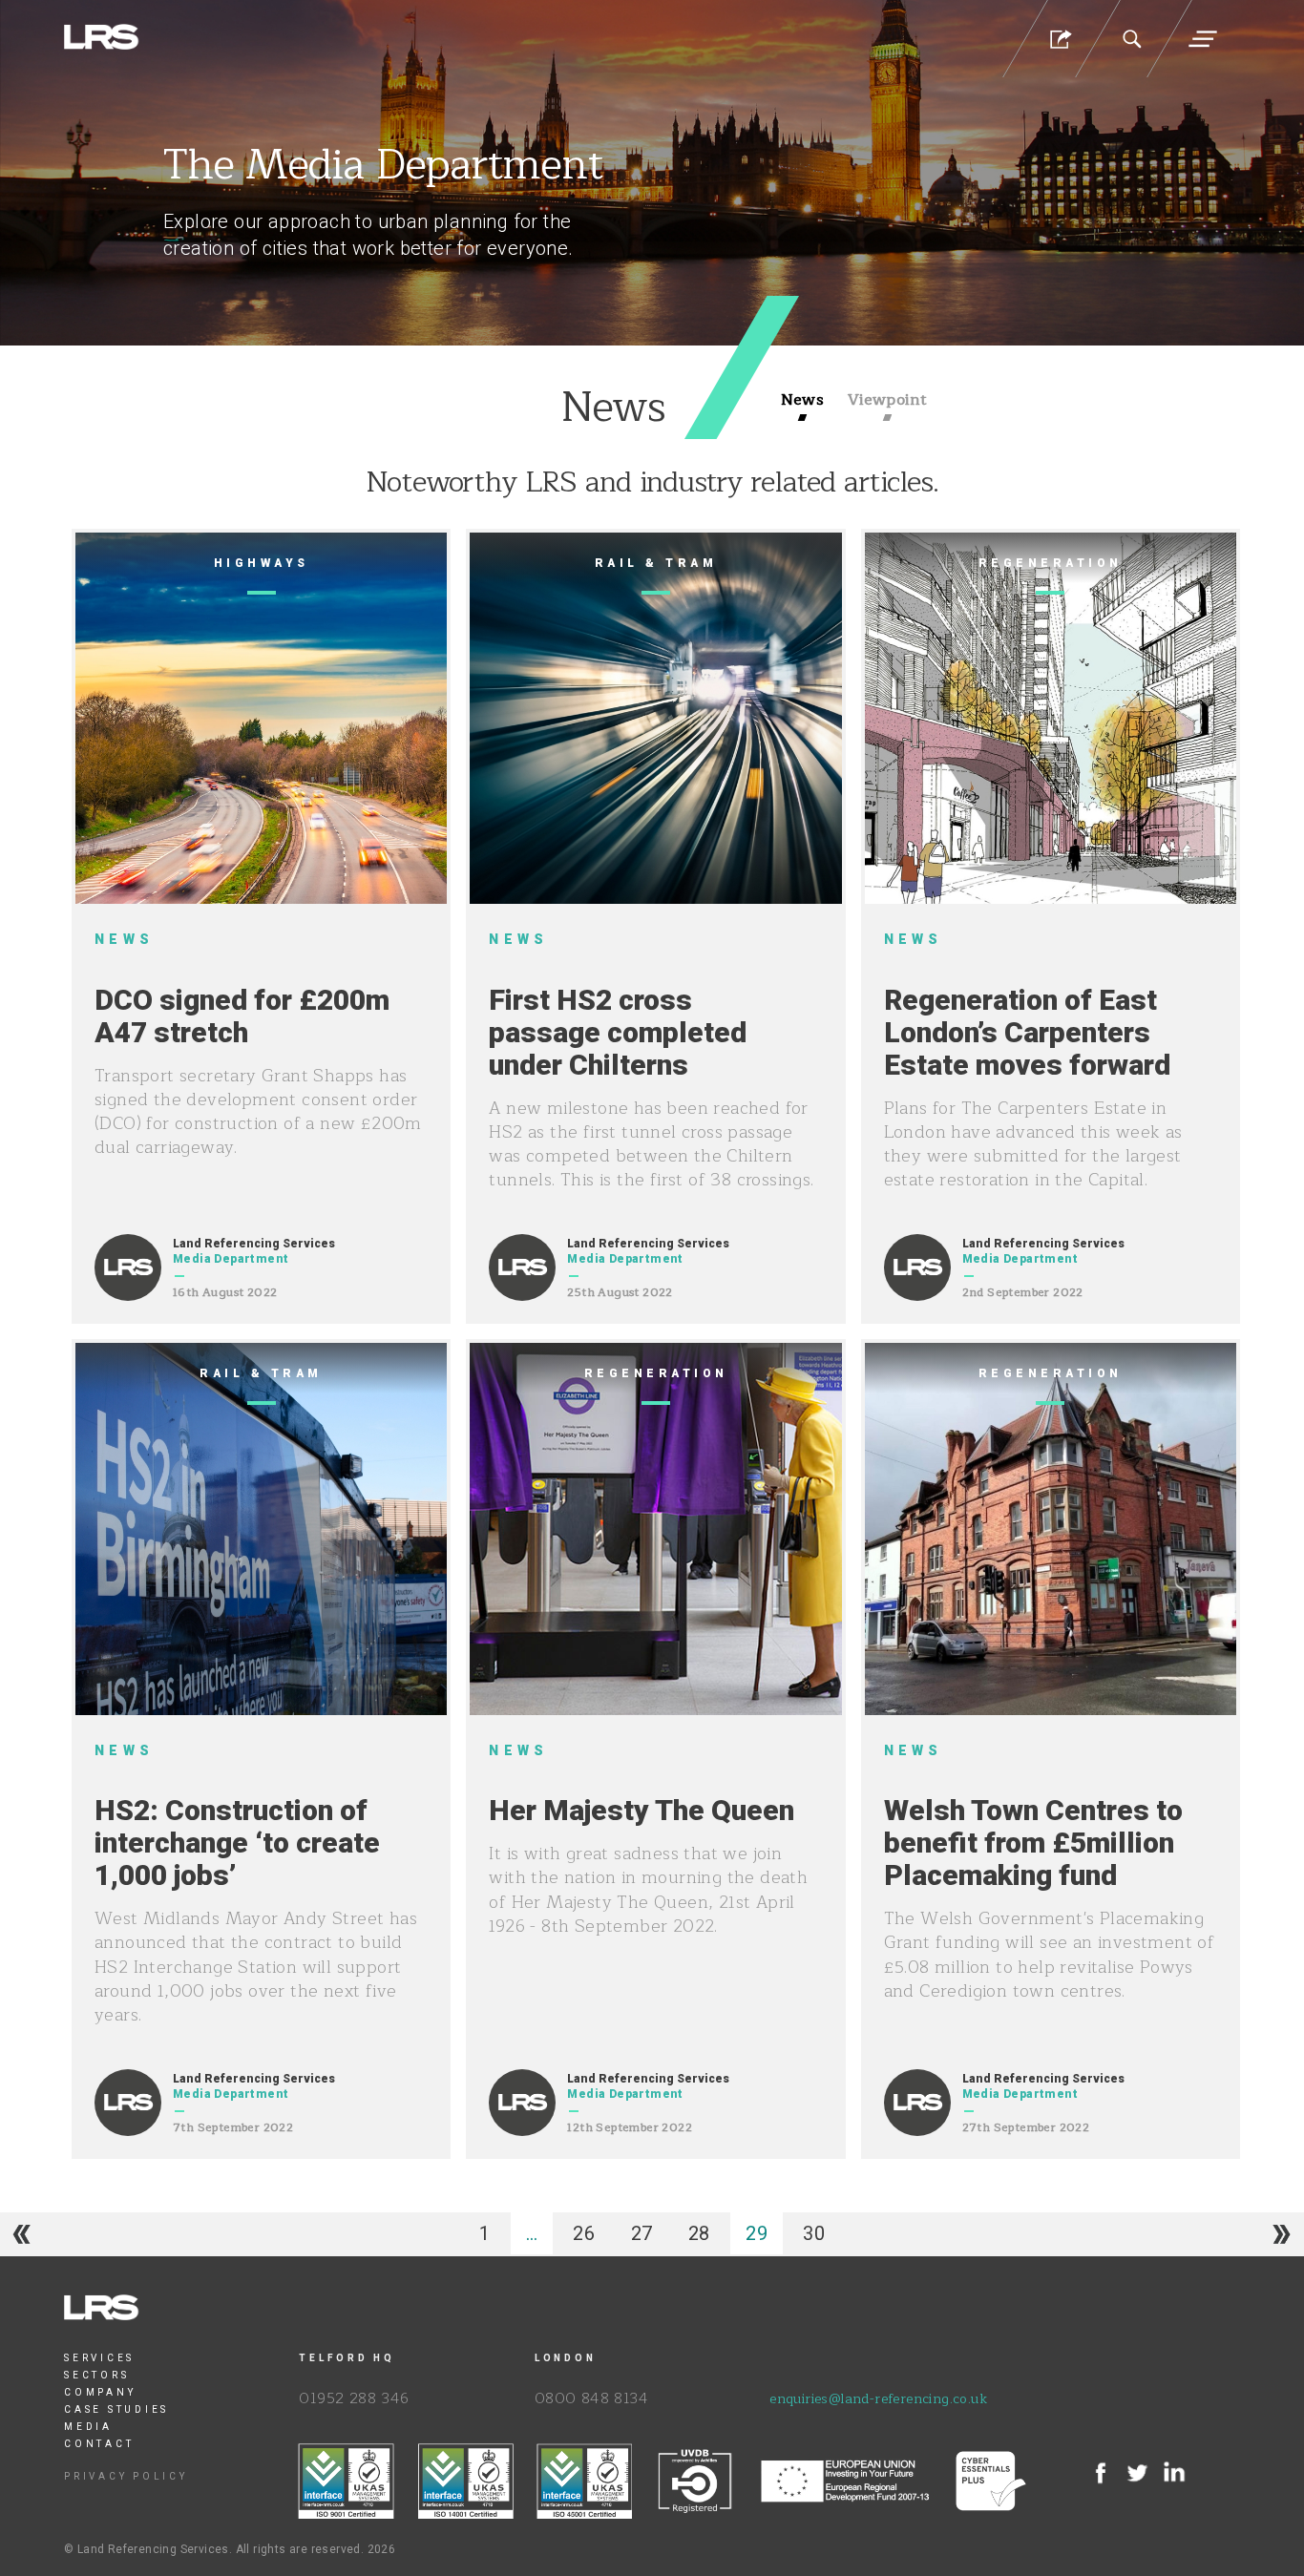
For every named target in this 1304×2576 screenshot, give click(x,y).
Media (88, 2427)
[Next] (1282, 2234)
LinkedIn (1174, 2473)
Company (100, 2392)
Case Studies (116, 2409)
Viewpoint (888, 401)
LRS (102, 38)
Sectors (96, 2375)
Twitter (1137, 2473)
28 (699, 2233)
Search (1131, 39)
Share (1059, 39)
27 (642, 2233)
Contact (99, 2444)
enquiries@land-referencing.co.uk (878, 2399)
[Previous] (22, 2234)
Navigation (1203, 39)
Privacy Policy (126, 2476)
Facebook (1101, 2473)
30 (814, 2233)
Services (99, 2358)
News (803, 401)
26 (584, 2233)
